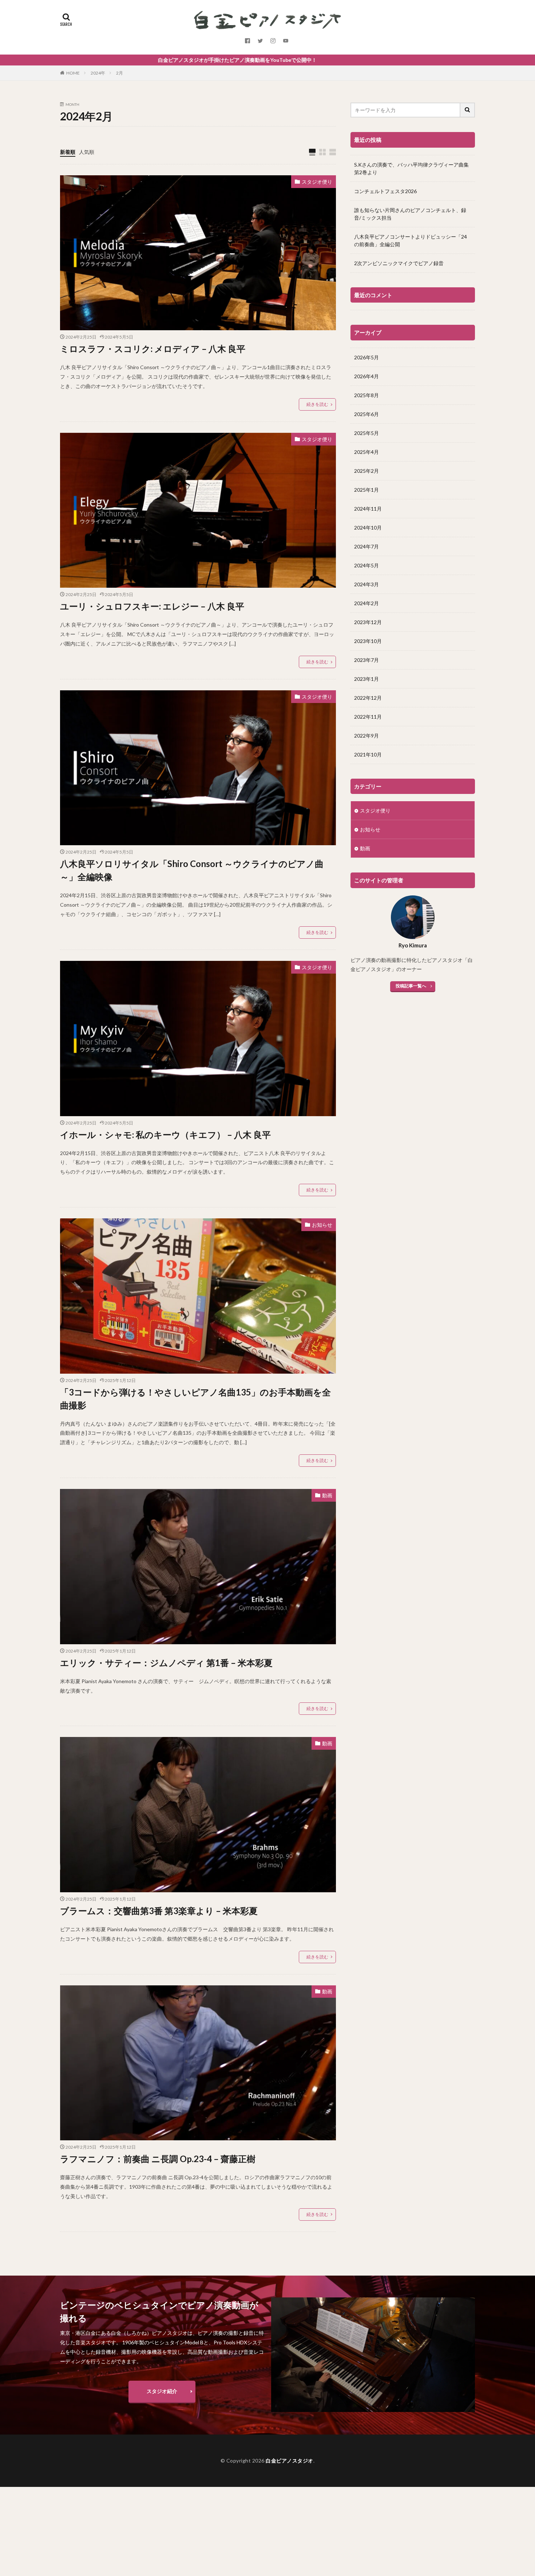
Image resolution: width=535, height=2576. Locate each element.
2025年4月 (366, 452)
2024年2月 (366, 603)
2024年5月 (366, 565)
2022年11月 (368, 717)
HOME (73, 73)
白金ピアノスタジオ (290, 2461)
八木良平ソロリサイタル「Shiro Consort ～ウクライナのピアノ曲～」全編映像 (192, 870)
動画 (327, 1495)
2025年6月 (366, 414)
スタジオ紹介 (162, 2391)
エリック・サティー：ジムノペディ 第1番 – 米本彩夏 (166, 1663)
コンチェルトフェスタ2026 (385, 191)
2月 (120, 73)
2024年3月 (366, 584)
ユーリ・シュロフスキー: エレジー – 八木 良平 (152, 606)
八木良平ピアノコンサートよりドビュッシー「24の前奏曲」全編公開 (411, 240)
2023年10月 (368, 641)
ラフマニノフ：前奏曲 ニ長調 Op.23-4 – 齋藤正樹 (158, 2159)
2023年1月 (366, 679)
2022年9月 (366, 736)
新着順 (68, 152)
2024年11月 (368, 509)
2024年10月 (368, 528)
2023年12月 (368, 622)
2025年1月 (366, 490)
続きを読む (317, 404)
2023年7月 (366, 660)
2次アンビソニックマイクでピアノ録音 (399, 263)
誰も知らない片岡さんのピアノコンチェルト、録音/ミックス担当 (410, 214)
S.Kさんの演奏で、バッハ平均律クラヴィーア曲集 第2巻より (411, 168)
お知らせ (322, 1225)
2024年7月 (366, 546)
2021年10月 (368, 754)
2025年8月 (366, 395)
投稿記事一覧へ (411, 986)
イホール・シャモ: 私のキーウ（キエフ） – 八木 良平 (165, 1135)
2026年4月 (366, 376)
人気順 (87, 152)
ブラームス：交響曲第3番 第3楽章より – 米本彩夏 (159, 1911)
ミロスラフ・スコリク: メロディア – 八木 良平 (153, 349)
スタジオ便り (317, 182)
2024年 (98, 73)
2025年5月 (366, 433)
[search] (468, 110)
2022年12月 (368, 698)
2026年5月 (366, 357)
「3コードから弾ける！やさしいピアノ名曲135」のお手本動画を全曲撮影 (195, 1399)
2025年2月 (366, 471)
